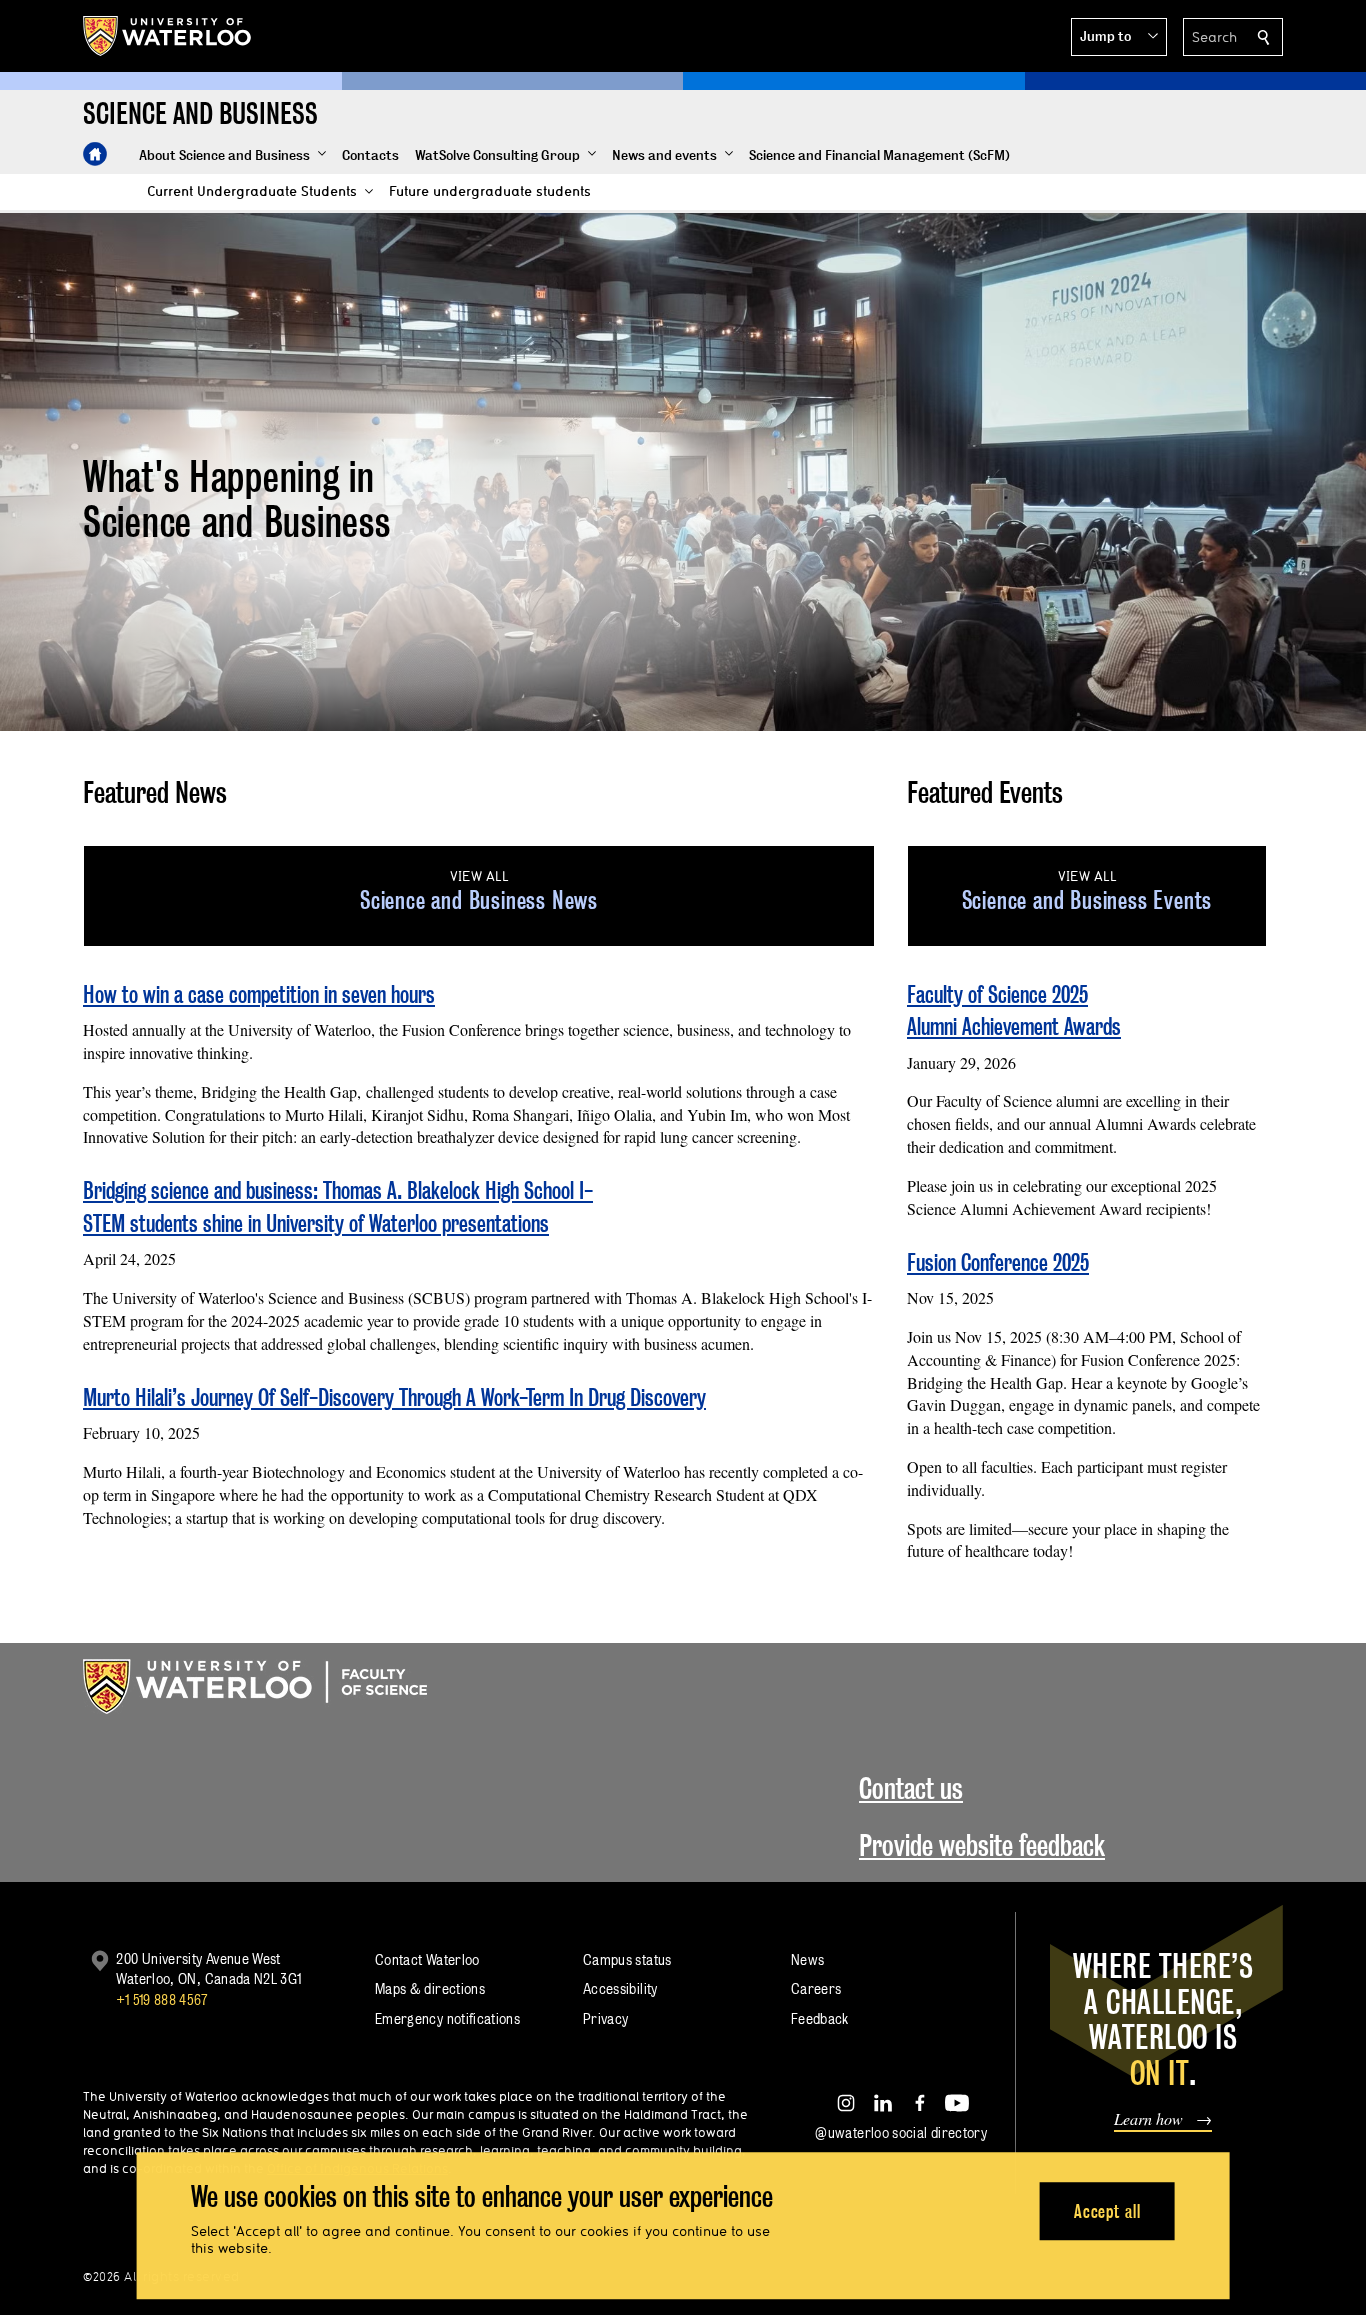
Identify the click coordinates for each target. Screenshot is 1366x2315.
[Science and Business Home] (95, 154)
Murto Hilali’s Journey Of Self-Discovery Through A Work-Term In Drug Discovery (394, 1397)
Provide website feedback (982, 1845)
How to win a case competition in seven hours (259, 994)
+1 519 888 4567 (162, 1999)
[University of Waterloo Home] (168, 36)
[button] (1119, 37)
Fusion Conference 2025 (998, 1262)
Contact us (911, 1788)
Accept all (1107, 2211)
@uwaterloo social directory (901, 2132)
